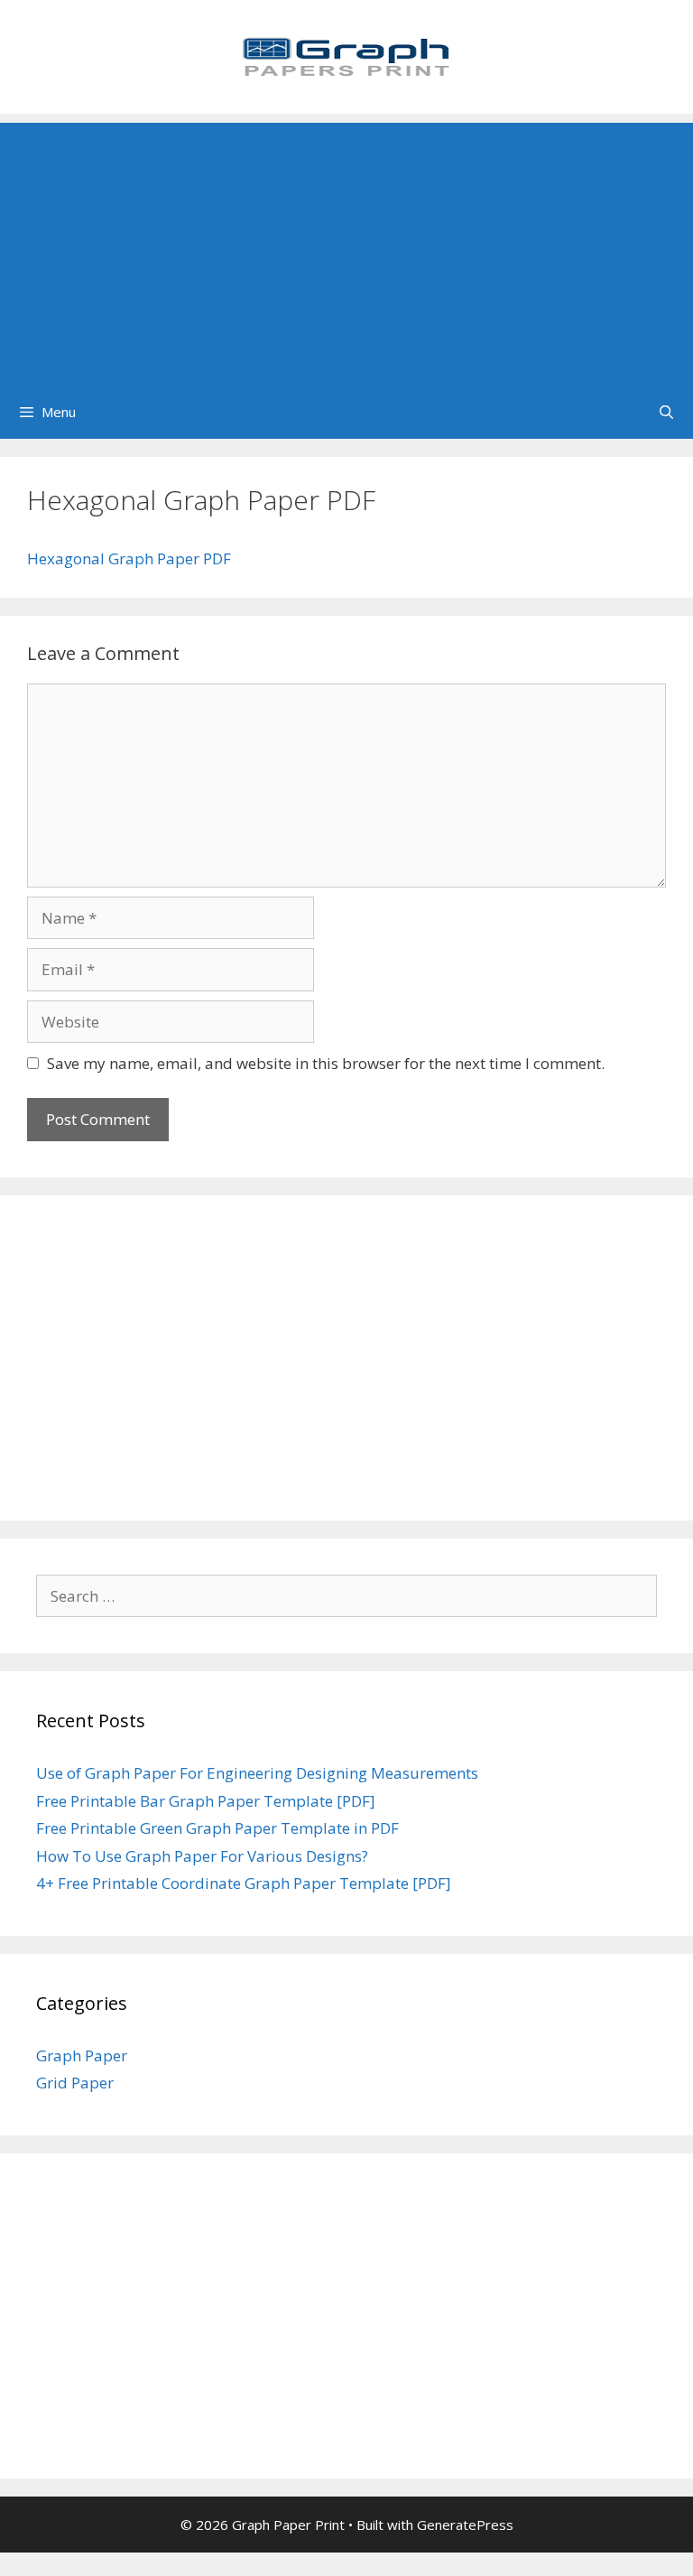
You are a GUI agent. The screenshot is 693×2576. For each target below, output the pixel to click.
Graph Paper (82, 2055)
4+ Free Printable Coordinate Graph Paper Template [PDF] (244, 1883)
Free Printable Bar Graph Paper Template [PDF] (206, 1801)
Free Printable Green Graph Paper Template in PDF (217, 1828)
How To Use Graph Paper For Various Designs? (202, 1856)
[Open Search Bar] (666, 412)
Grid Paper (75, 2083)
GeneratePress (465, 2525)
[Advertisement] (346, 249)
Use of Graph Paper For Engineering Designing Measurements (257, 1773)
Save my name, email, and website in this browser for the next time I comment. (326, 1063)
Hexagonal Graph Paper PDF (129, 558)
